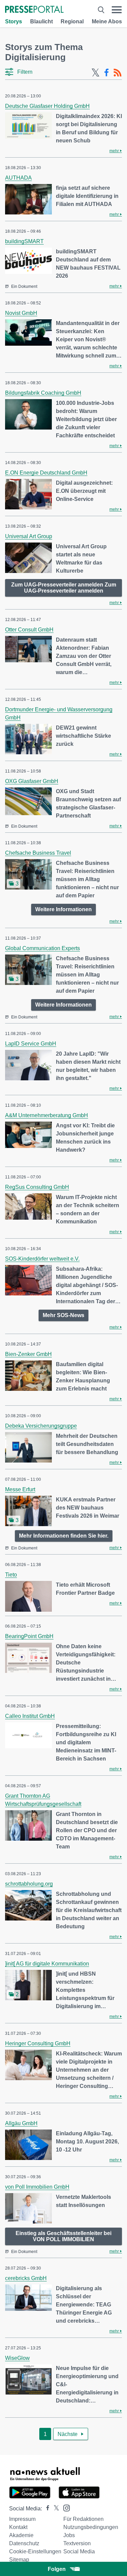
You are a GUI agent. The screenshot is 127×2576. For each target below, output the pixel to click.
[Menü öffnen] (117, 10)
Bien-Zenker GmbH (28, 1354)
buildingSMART (24, 241)
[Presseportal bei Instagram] (65, 2508)
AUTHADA (18, 178)
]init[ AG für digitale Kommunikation (47, 1964)
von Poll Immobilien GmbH (37, 2187)
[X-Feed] (96, 73)
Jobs (69, 2535)
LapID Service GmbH (31, 1044)
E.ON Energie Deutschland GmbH (46, 473)
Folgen (57, 2569)
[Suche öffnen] (101, 10)
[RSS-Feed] (118, 73)
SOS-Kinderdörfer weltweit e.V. (42, 1259)
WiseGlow (17, 2358)
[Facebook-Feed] (107, 73)
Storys (14, 21)
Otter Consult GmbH (29, 630)
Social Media (79, 2551)
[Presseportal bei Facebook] (46, 2509)
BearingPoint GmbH (29, 1636)
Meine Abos (107, 21)
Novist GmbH (21, 313)
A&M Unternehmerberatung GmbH (47, 1115)
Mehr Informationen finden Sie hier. (64, 1536)
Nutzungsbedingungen (91, 2527)
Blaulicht (41, 21)
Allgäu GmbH (21, 2123)
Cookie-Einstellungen (35, 2551)
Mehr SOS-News (63, 1315)
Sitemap (19, 2560)
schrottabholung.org (29, 1884)
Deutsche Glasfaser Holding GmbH (47, 106)
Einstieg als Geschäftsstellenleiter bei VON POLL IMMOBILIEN (63, 2236)
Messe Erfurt (20, 1489)
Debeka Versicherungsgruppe (41, 1426)
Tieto (11, 1575)
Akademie (21, 2535)
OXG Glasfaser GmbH (32, 781)
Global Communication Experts (43, 948)
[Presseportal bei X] (54, 2509)
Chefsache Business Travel (38, 853)
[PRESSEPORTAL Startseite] (34, 10)
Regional (72, 21)
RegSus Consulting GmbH (37, 1187)
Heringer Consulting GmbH (38, 2043)
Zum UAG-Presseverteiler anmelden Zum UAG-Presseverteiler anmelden (64, 588)
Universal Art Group (29, 536)
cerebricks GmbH (26, 2278)
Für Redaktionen (83, 2519)
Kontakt (18, 2527)
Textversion (77, 2543)
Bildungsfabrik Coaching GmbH (43, 393)
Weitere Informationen (63, 909)
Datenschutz (24, 2543)
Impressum (22, 2519)
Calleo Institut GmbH (30, 1716)
